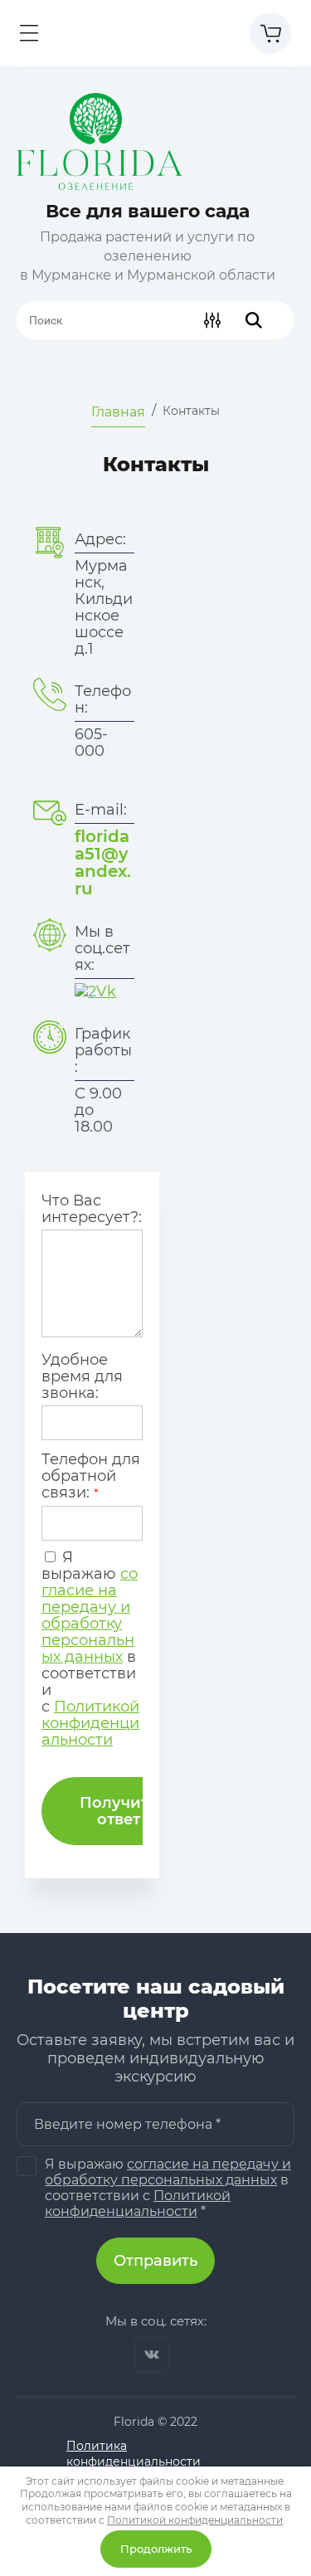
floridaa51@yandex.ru (103, 862)
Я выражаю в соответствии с (90, 1648)
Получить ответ (119, 1811)
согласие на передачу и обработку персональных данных (90, 1615)
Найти (254, 320)
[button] (29, 33)
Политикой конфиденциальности (90, 1723)
